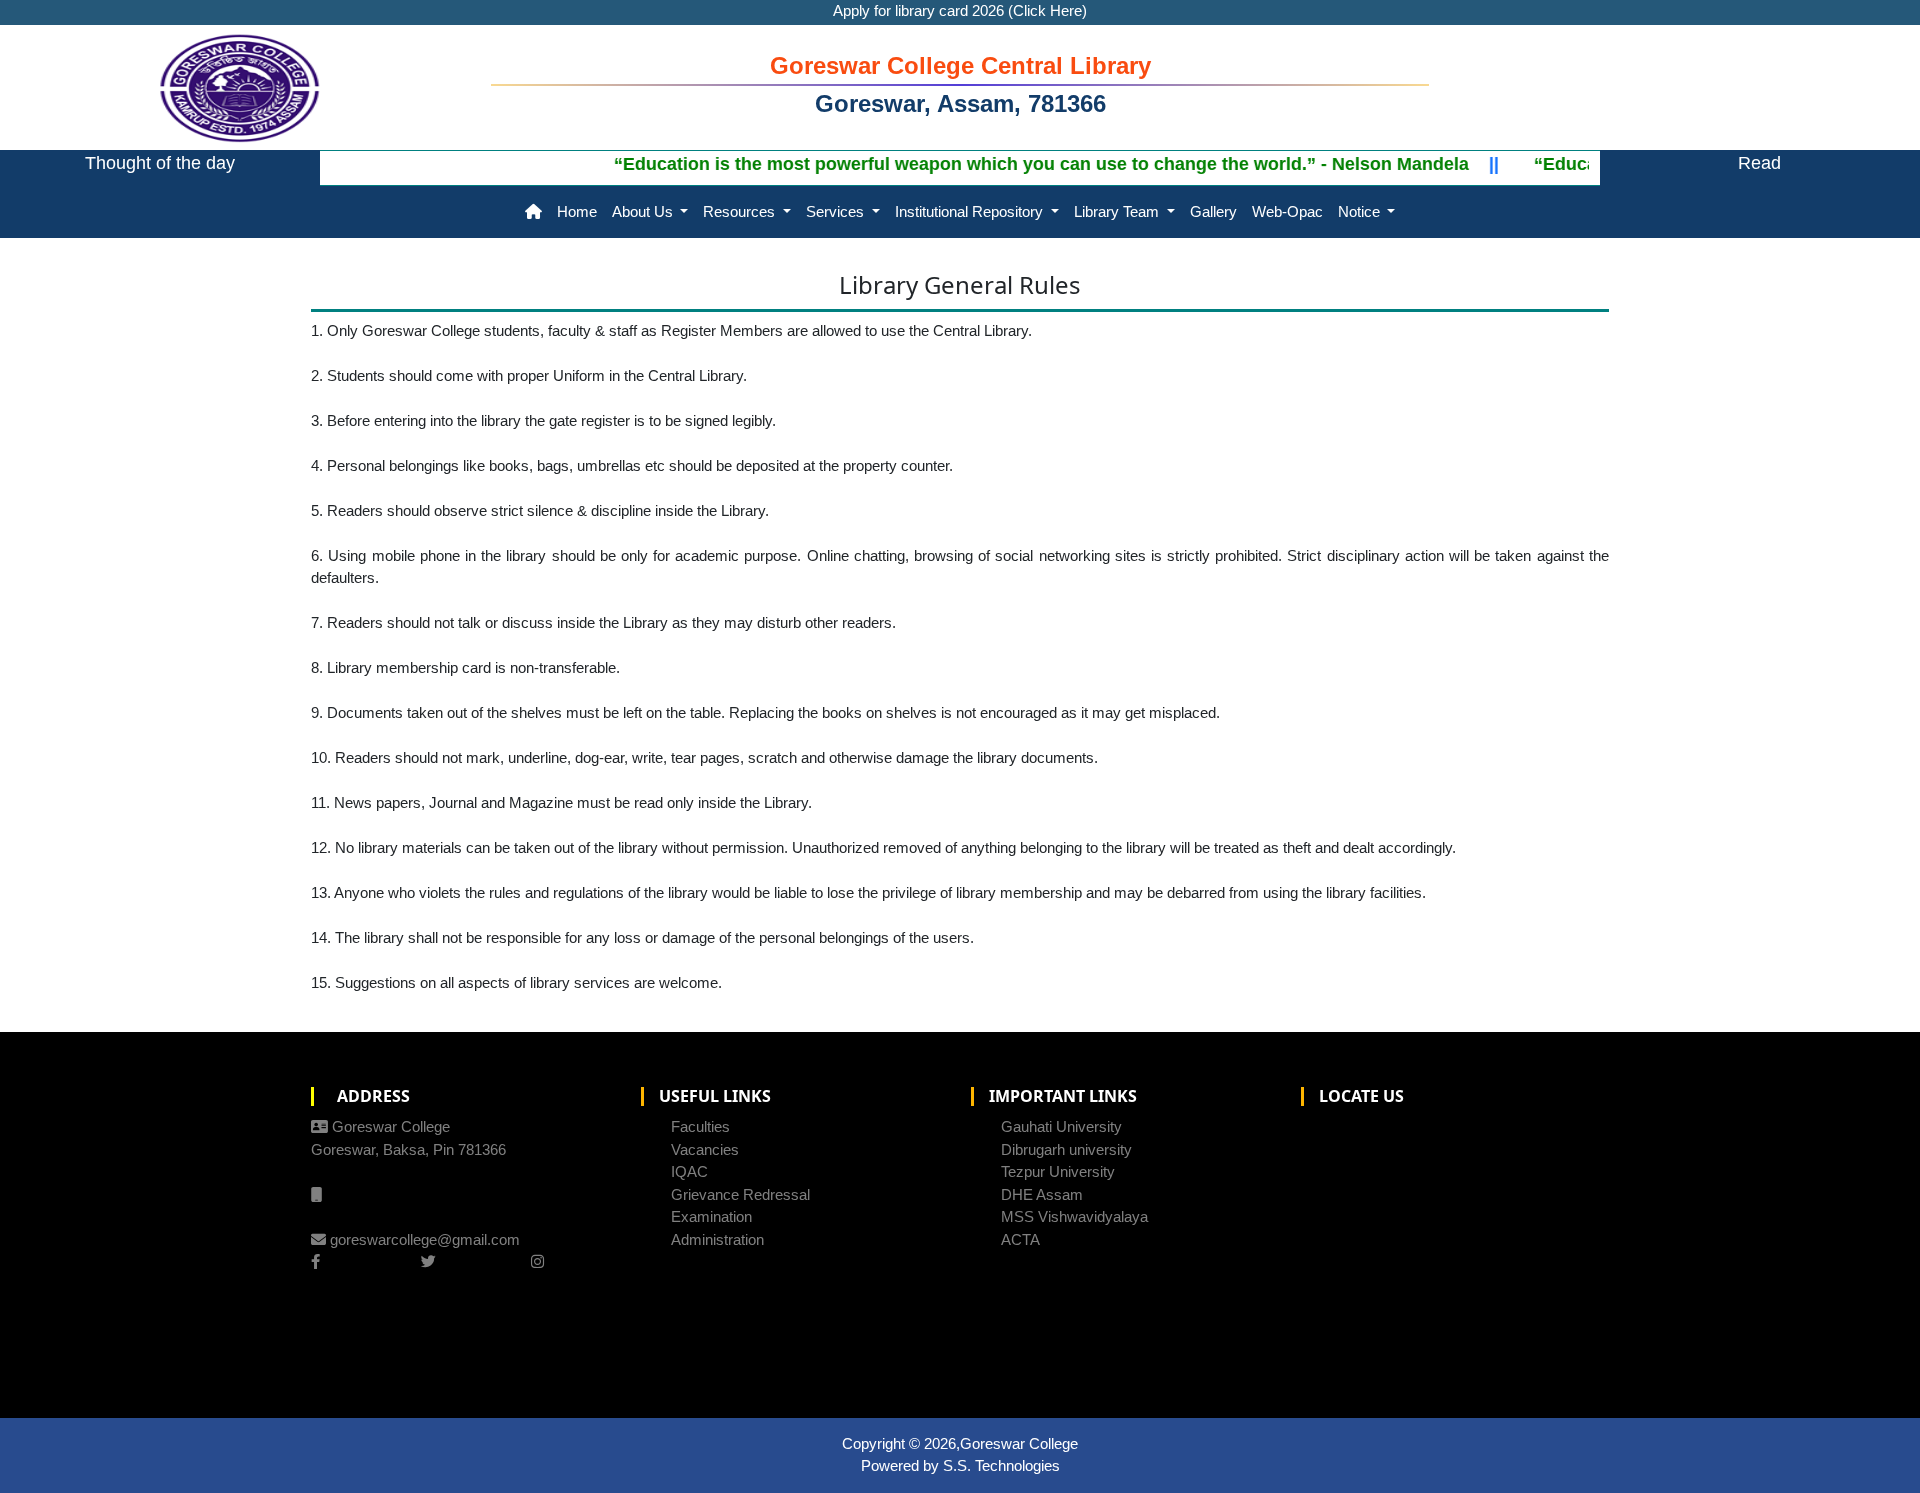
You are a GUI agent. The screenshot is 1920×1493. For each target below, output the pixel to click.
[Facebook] (315, 1261)
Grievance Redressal (740, 1194)
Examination (711, 1216)
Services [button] (837, 211)
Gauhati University (1061, 1126)
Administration (717, 1239)
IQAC (689, 1171)
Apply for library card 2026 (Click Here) (960, 10)
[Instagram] (537, 1261)
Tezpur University (1058, 1171)
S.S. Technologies (1001, 1465)
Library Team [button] (1118, 211)
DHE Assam (1042, 1194)
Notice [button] (1361, 211)
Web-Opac (1287, 211)
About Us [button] (644, 211)
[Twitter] (428, 1261)
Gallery (1213, 211)
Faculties (700, 1126)
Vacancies (705, 1149)
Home (577, 211)
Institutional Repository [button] (971, 211)
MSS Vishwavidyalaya (1074, 1216)
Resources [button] (741, 211)
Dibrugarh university (1066, 1149)
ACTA (1020, 1239)
